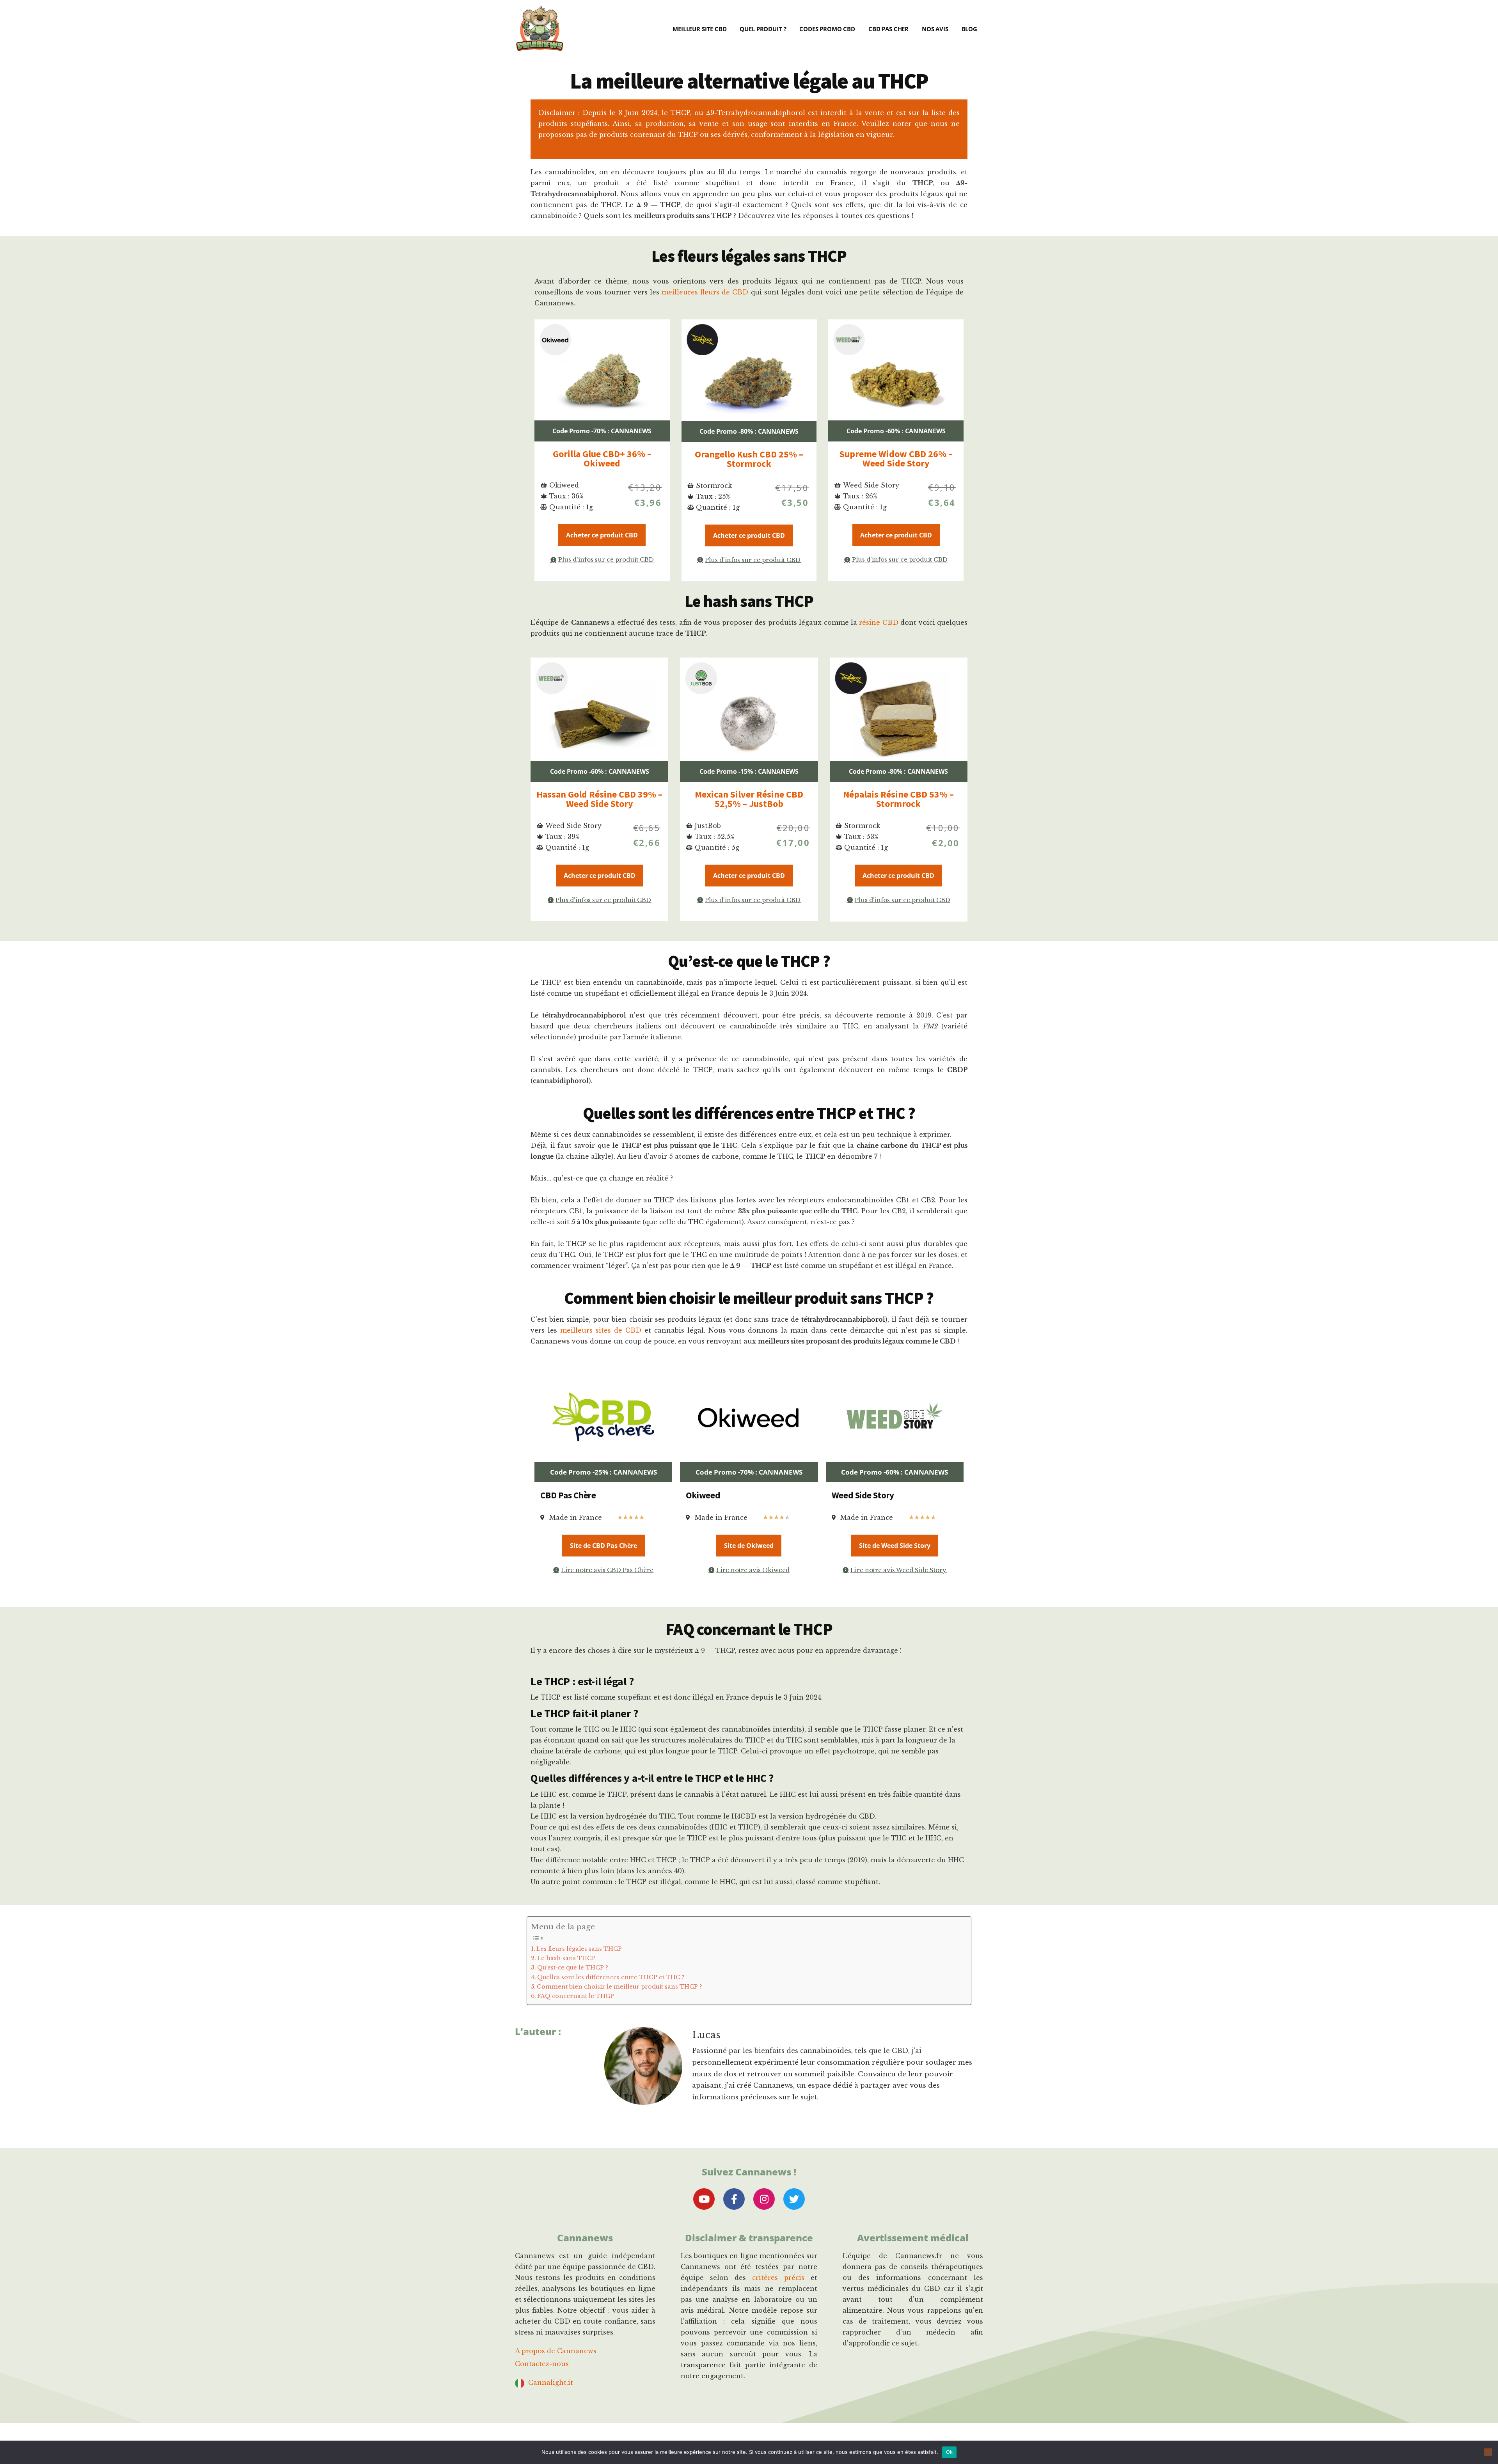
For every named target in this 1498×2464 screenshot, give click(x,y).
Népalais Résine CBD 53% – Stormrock (898, 799)
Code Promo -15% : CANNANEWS (749, 771)
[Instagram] (764, 2199)
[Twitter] (794, 2199)
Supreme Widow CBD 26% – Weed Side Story (896, 458)
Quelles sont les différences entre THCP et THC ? (611, 1977)
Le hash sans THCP (566, 1958)
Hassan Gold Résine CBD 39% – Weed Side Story (599, 799)
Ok (950, 2452)
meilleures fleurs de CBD (705, 292)
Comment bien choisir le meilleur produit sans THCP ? (619, 1987)
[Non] (1488, 2452)
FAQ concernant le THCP (576, 1996)
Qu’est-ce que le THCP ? (573, 1968)
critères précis (778, 2278)
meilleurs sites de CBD (601, 1330)
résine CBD (879, 622)
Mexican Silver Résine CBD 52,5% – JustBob (749, 799)
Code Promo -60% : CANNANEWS (896, 431)
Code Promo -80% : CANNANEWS (749, 431)
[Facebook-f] (734, 2199)
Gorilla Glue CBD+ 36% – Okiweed (602, 458)
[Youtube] (704, 2199)
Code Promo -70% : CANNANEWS (602, 431)
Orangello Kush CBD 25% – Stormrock (749, 459)
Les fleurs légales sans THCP (579, 1949)
